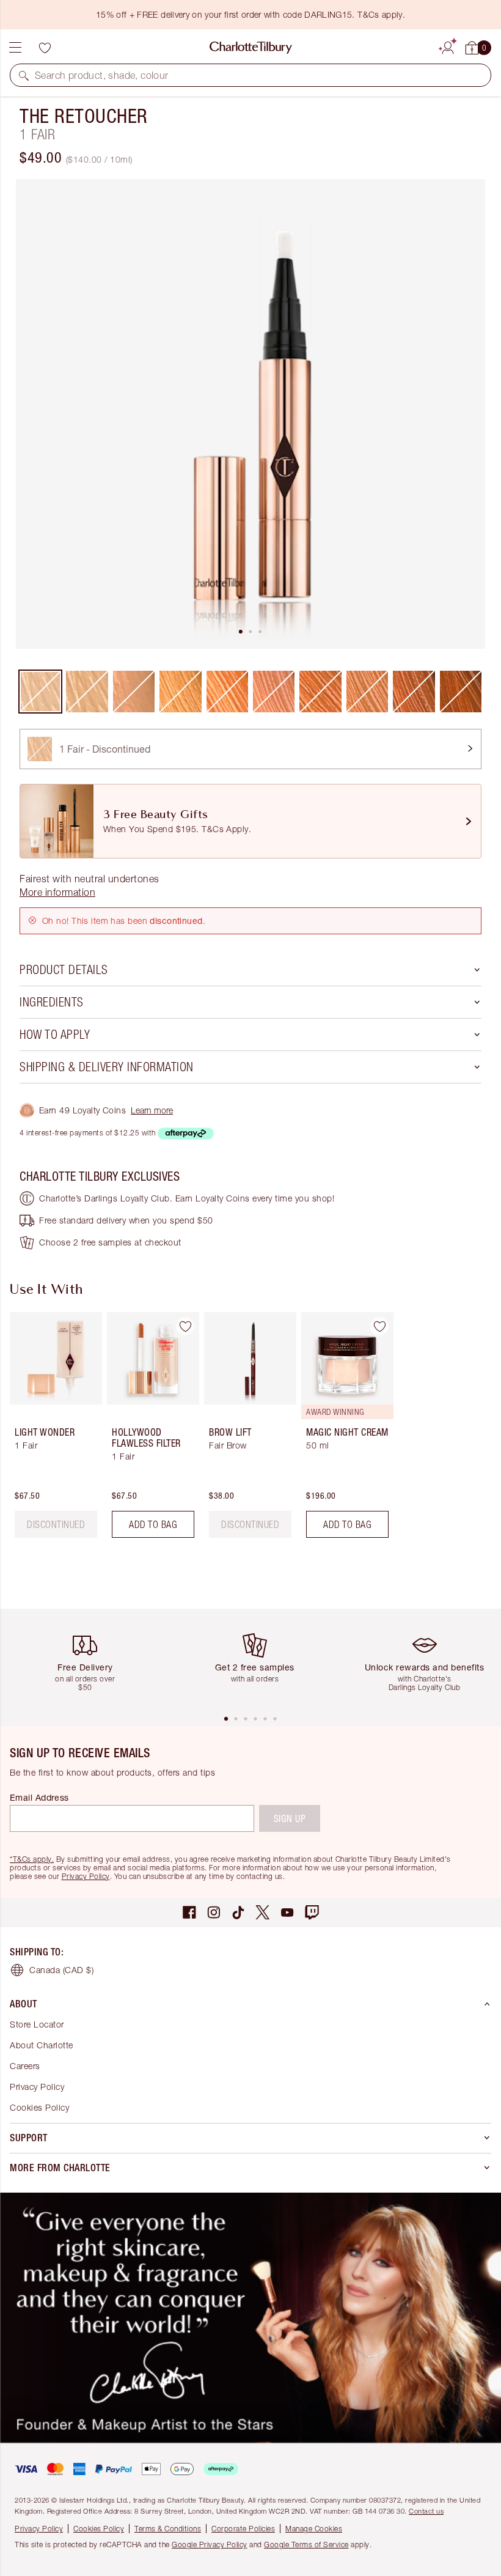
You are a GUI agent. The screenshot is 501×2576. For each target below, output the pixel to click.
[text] (56, 1524)
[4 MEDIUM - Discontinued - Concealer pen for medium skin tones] (180, 692)
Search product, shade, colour (102, 75)
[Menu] (15, 48)
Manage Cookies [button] (314, 2529)
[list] (250, 414)
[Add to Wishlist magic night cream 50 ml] (379, 1326)
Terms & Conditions (168, 2529)
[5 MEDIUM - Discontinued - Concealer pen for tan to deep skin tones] (227, 692)
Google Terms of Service (306, 2545)
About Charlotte (42, 2045)
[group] (52, 1430)
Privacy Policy (86, 1876)
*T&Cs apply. (32, 1859)
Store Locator (37, 2024)
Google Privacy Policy (210, 2545)
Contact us (426, 2511)
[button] (24, 75)
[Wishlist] (45, 48)
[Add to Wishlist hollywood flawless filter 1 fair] (185, 1326)
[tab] (241, 632)
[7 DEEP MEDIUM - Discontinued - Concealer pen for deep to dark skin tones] (320, 692)
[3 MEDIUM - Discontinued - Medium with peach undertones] (134, 692)
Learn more (152, 1110)
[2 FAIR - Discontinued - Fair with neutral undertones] (87, 692)
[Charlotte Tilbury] (251, 48)
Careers (25, 2066)
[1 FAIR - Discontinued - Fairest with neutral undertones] (40, 692)
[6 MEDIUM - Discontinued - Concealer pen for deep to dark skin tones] (274, 692)
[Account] (448, 46)
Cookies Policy (39, 2107)
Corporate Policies (243, 2529)
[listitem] (250, 414)
